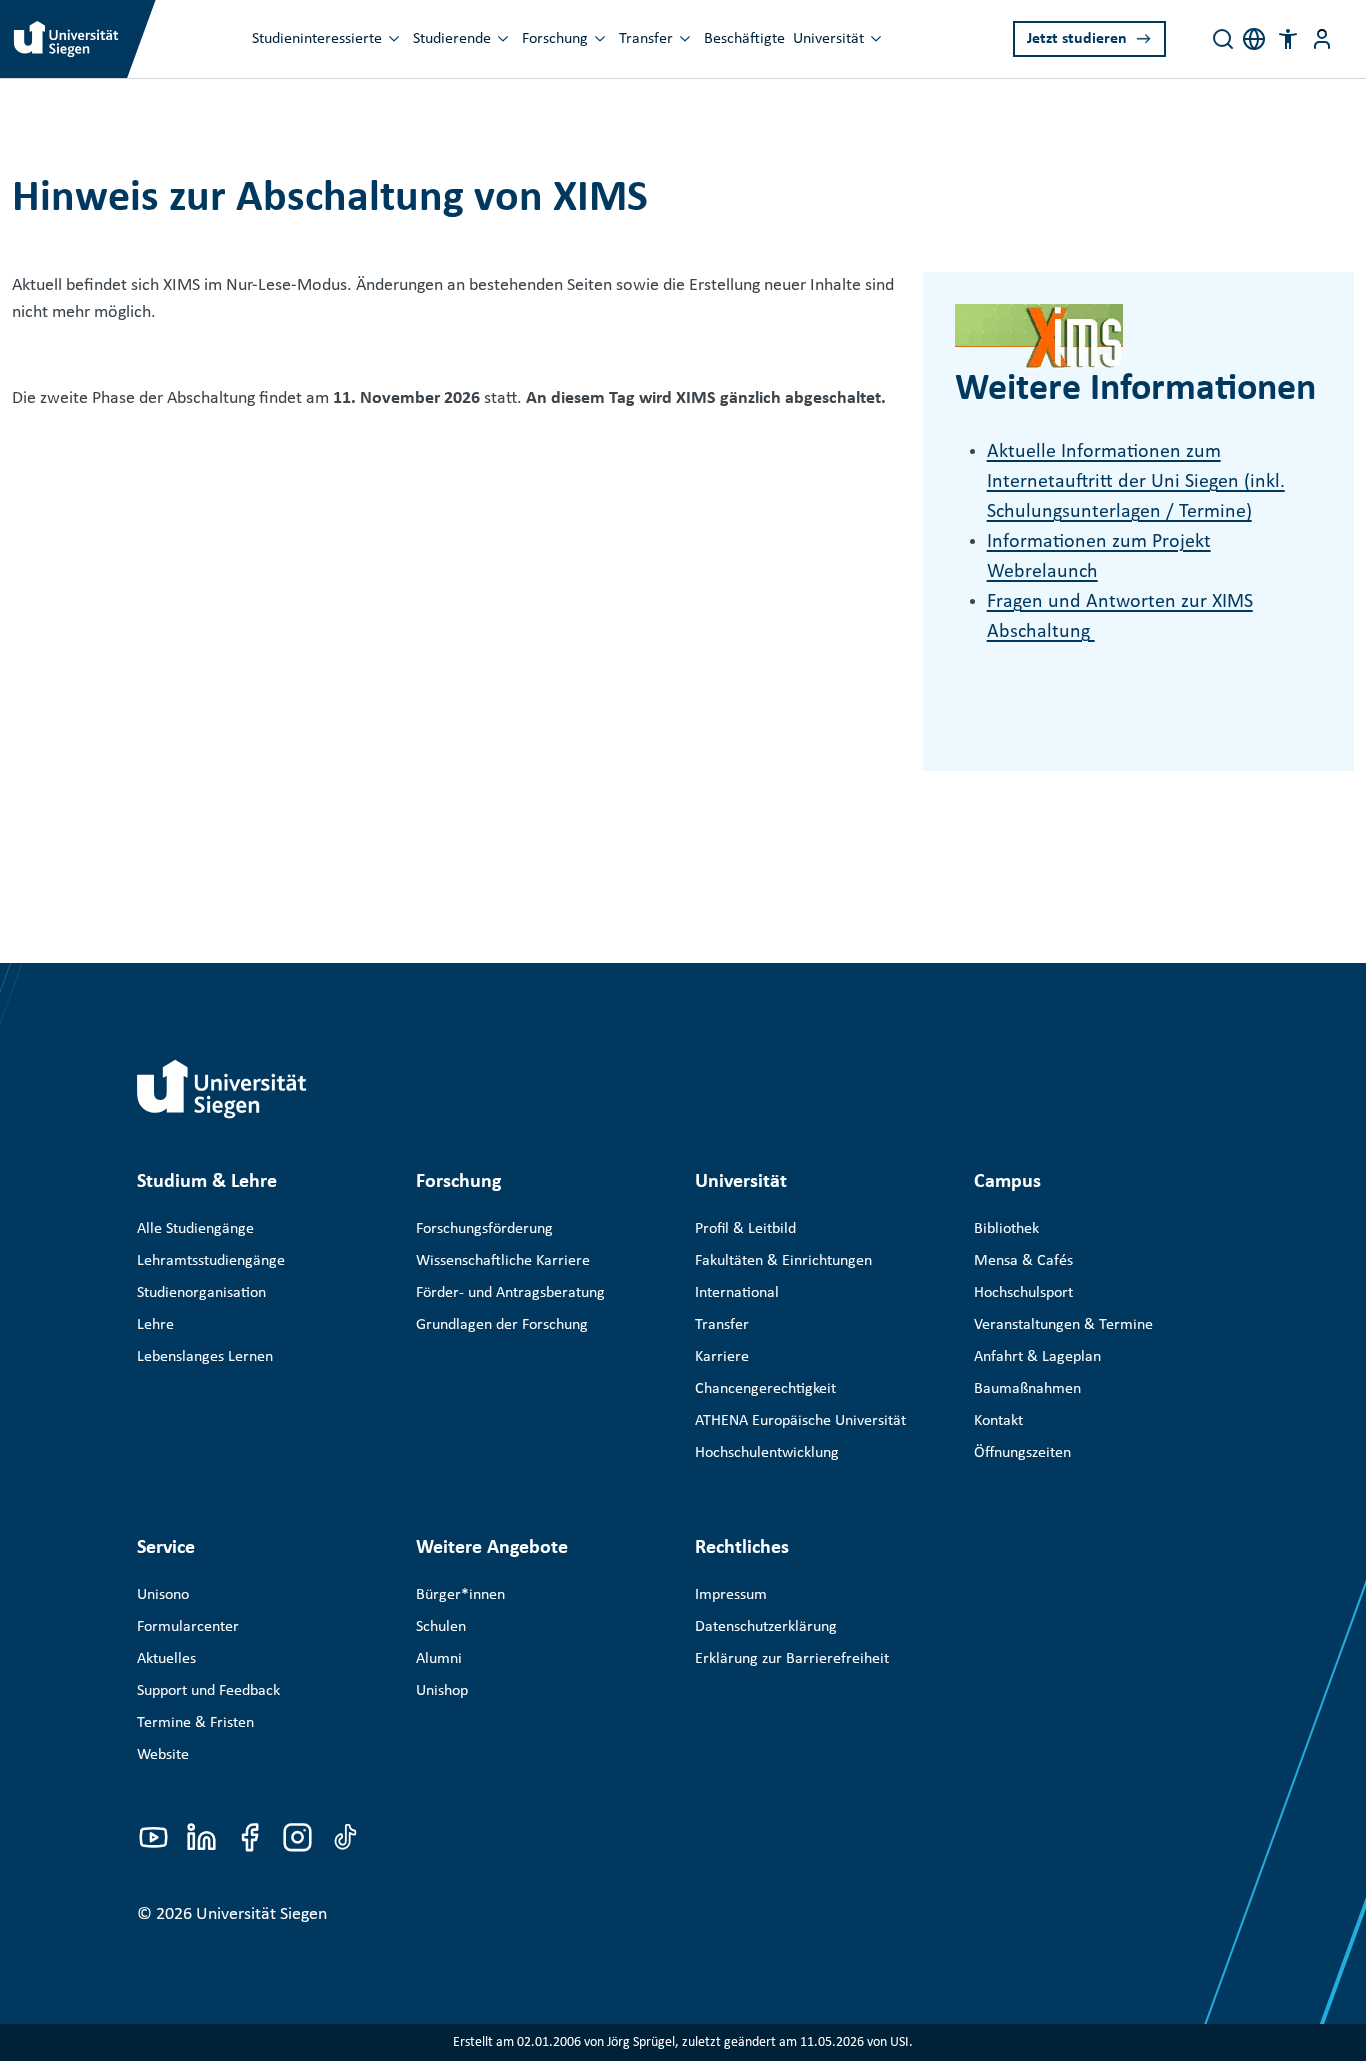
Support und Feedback (208, 1691)
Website (163, 1755)
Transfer (646, 39)
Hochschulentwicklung (767, 1453)
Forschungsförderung (484, 1229)
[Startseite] (222, 1089)
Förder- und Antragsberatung (510, 1293)
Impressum (731, 1595)
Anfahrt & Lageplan (1037, 1357)
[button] (1288, 39)
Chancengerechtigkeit (765, 1389)
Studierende (452, 39)
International (737, 1293)
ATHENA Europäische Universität (800, 1421)
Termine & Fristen (195, 1723)
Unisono (163, 1595)
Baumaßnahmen (1027, 1389)
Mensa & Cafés (1023, 1261)
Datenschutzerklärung (766, 1627)
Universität (828, 39)
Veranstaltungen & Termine (1063, 1325)
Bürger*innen (460, 1595)
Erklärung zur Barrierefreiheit (792, 1659)
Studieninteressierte (317, 39)
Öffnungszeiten (1022, 1453)
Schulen (441, 1627)
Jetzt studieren (1077, 39)
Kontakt (998, 1421)
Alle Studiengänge (195, 1229)
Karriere (722, 1357)
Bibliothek (1006, 1229)
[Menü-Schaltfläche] (1322, 39)
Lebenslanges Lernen (205, 1357)
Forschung (555, 39)
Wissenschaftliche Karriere (503, 1261)
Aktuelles (166, 1659)
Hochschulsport (1023, 1293)
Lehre (155, 1325)
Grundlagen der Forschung (502, 1325)
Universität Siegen (261, 1914)
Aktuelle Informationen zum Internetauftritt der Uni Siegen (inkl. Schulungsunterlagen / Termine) (1136, 482)
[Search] (1223, 39)
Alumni (439, 1659)
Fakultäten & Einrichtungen (783, 1261)
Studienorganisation (201, 1293)
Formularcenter (188, 1627)
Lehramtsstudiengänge (211, 1261)
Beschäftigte (744, 39)
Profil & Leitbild (745, 1229)
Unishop (442, 1691)
